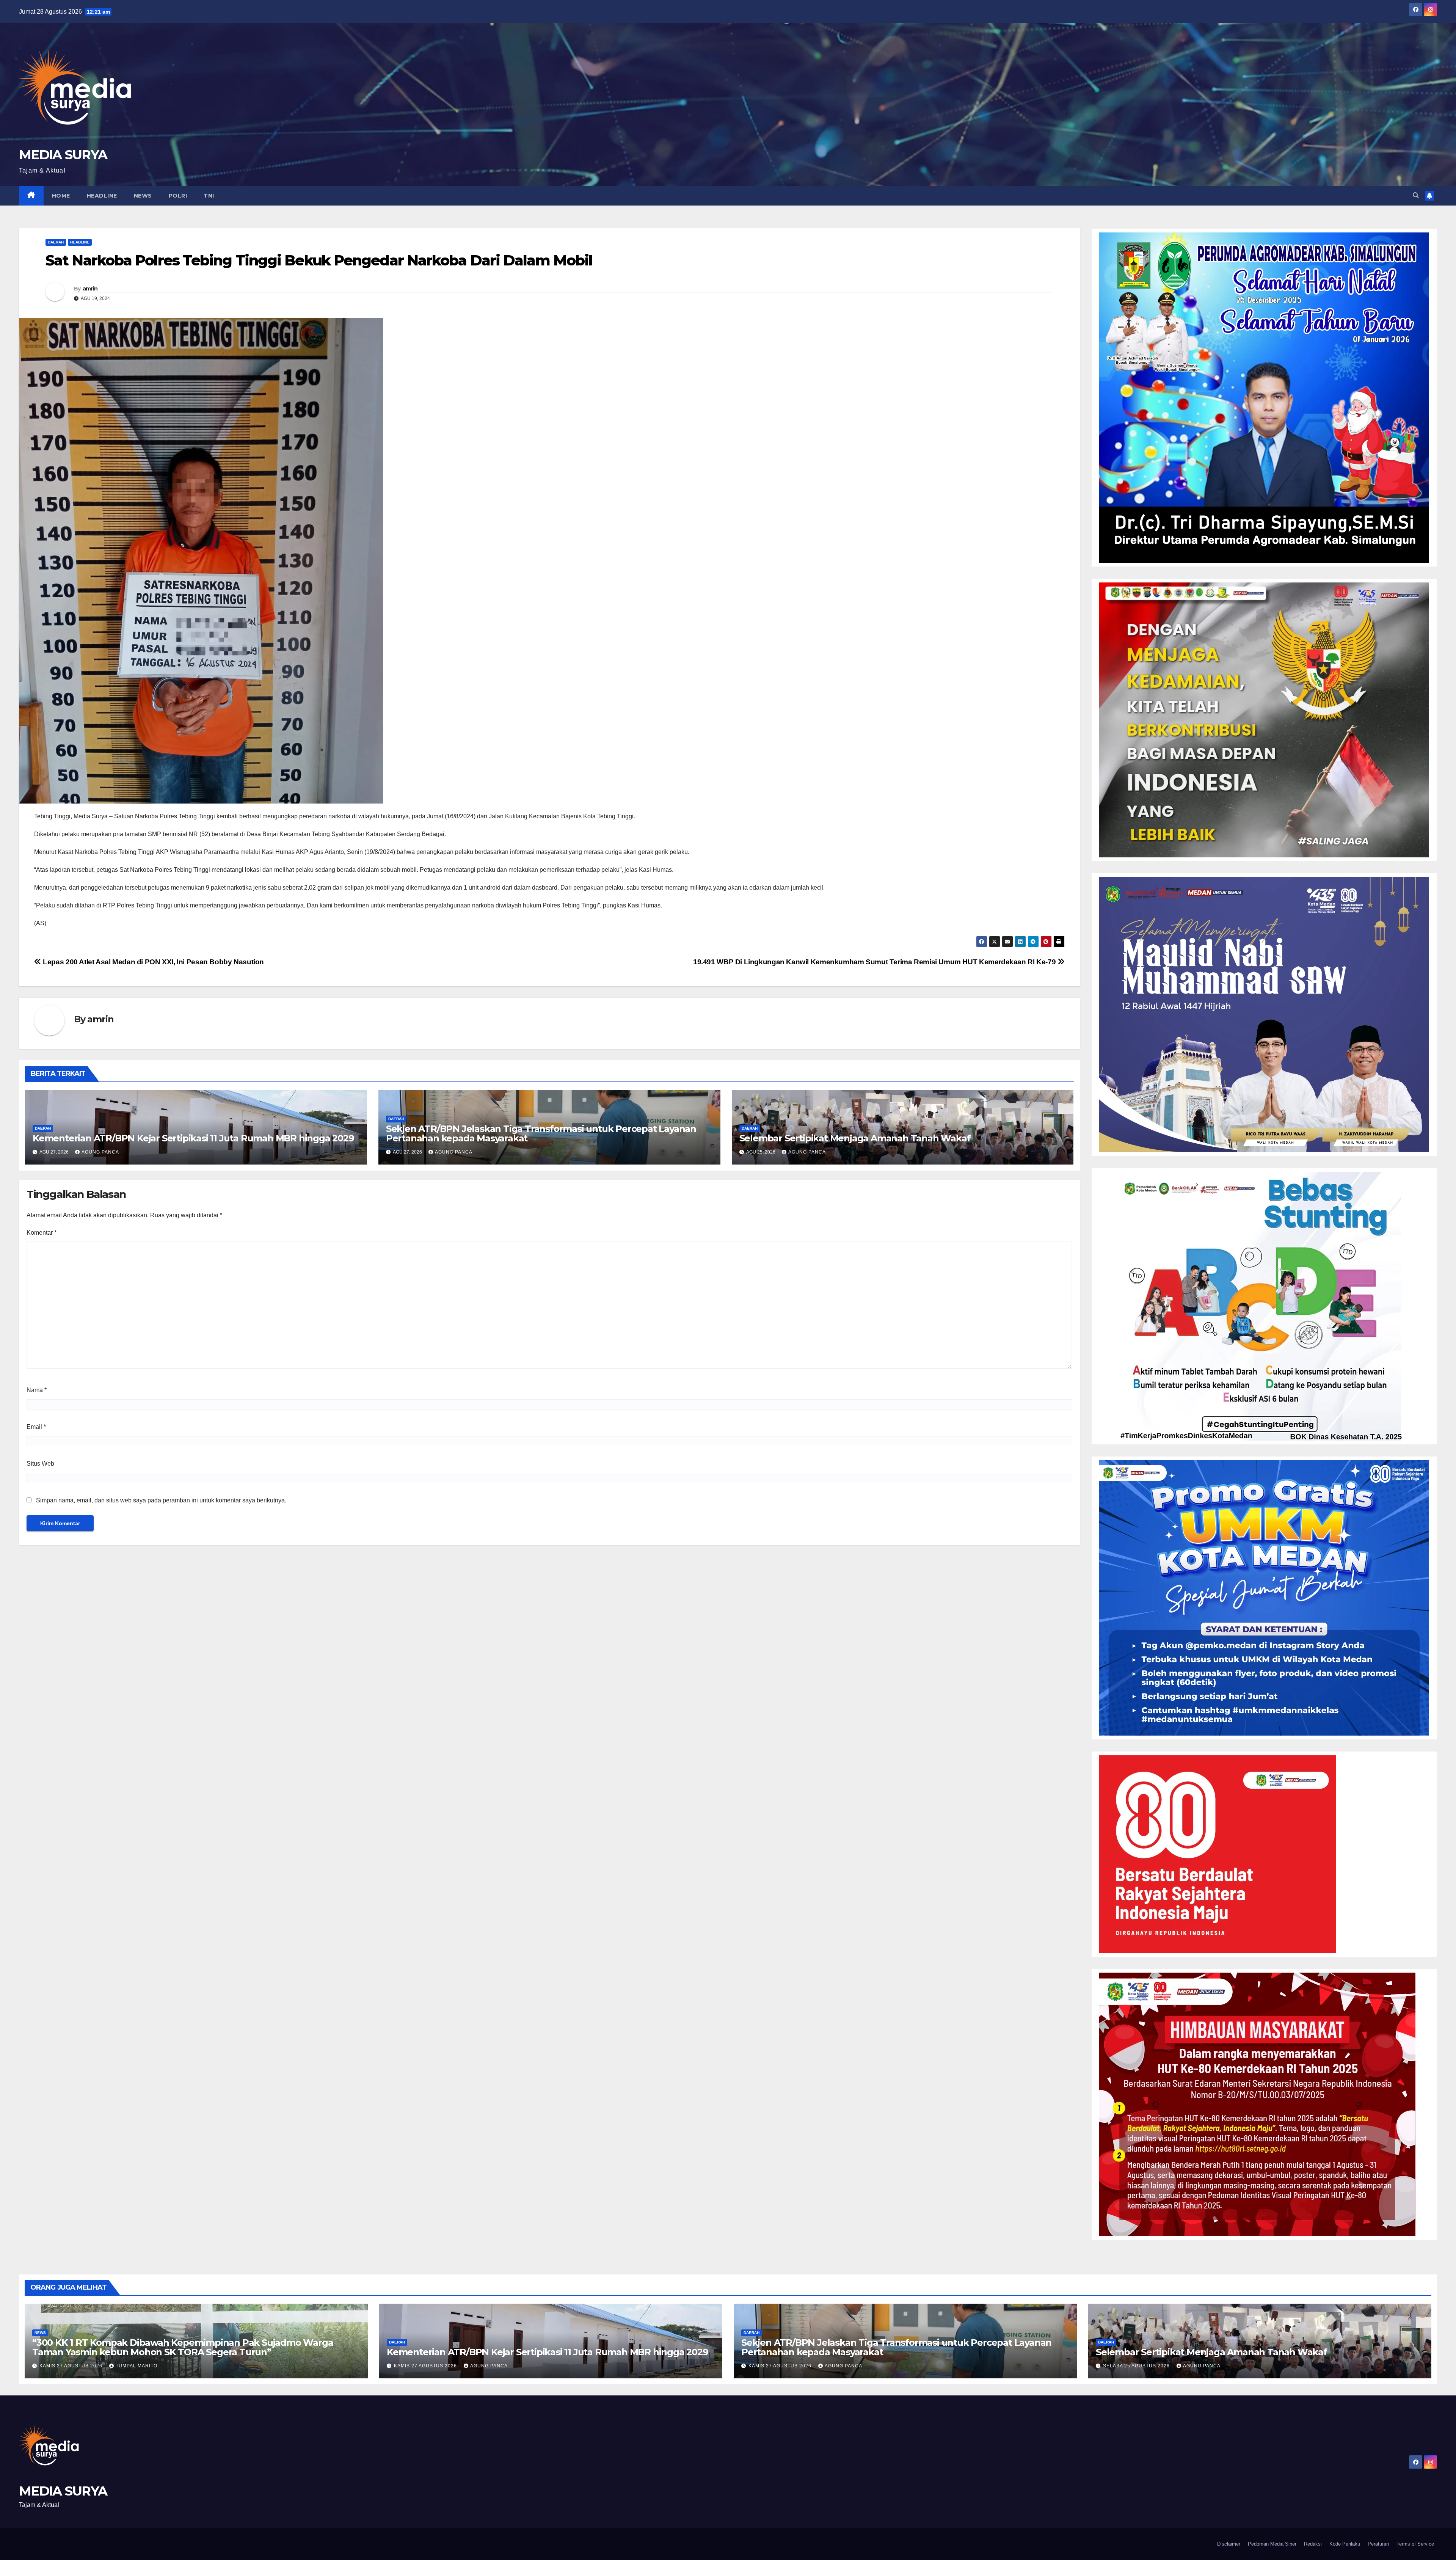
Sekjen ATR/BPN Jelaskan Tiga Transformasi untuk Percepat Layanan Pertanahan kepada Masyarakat (541, 1133)
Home (61, 196)
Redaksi (1313, 2544)
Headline (102, 196)
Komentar (42, 1233)
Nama (37, 1390)
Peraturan (1378, 2544)
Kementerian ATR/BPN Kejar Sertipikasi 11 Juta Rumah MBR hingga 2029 (193, 1138)
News (143, 196)
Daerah (56, 242)
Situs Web (40, 1464)
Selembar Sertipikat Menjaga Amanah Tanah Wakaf (855, 1138)
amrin (90, 289)
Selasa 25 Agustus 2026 (1137, 2366)
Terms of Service (1415, 2544)
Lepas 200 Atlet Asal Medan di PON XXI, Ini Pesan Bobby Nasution (153, 962)
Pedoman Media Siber (1272, 2544)
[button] (1416, 195)
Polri (178, 196)
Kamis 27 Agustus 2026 (72, 2366)
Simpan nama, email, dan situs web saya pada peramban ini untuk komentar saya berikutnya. (161, 1500)
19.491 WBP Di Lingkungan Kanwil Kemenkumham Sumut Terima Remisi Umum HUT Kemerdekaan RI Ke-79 (875, 962)
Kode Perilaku (1345, 2544)
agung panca (100, 1152)
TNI (209, 196)
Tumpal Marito (136, 2366)
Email (36, 1427)
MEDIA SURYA (63, 155)
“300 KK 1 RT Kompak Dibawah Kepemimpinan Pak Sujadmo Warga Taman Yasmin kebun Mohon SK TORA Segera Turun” (183, 2347)
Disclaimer (1229, 2544)
